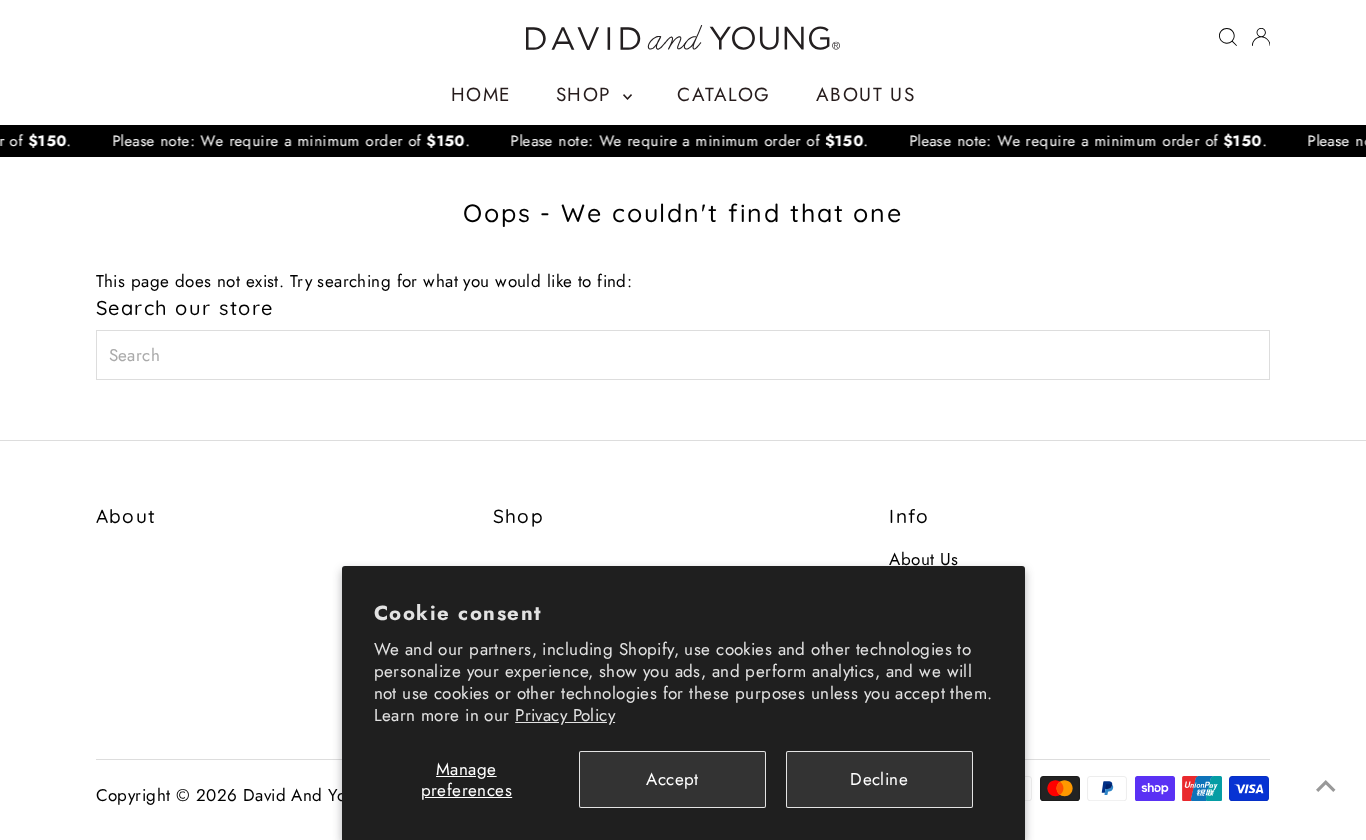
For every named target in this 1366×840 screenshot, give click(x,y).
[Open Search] (1228, 37)
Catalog (723, 94)
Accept (672, 779)
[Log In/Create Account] (1261, 37)
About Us (865, 94)
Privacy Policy (565, 715)
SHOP (587, 94)
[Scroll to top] (1326, 785)
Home (481, 94)
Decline (879, 779)
